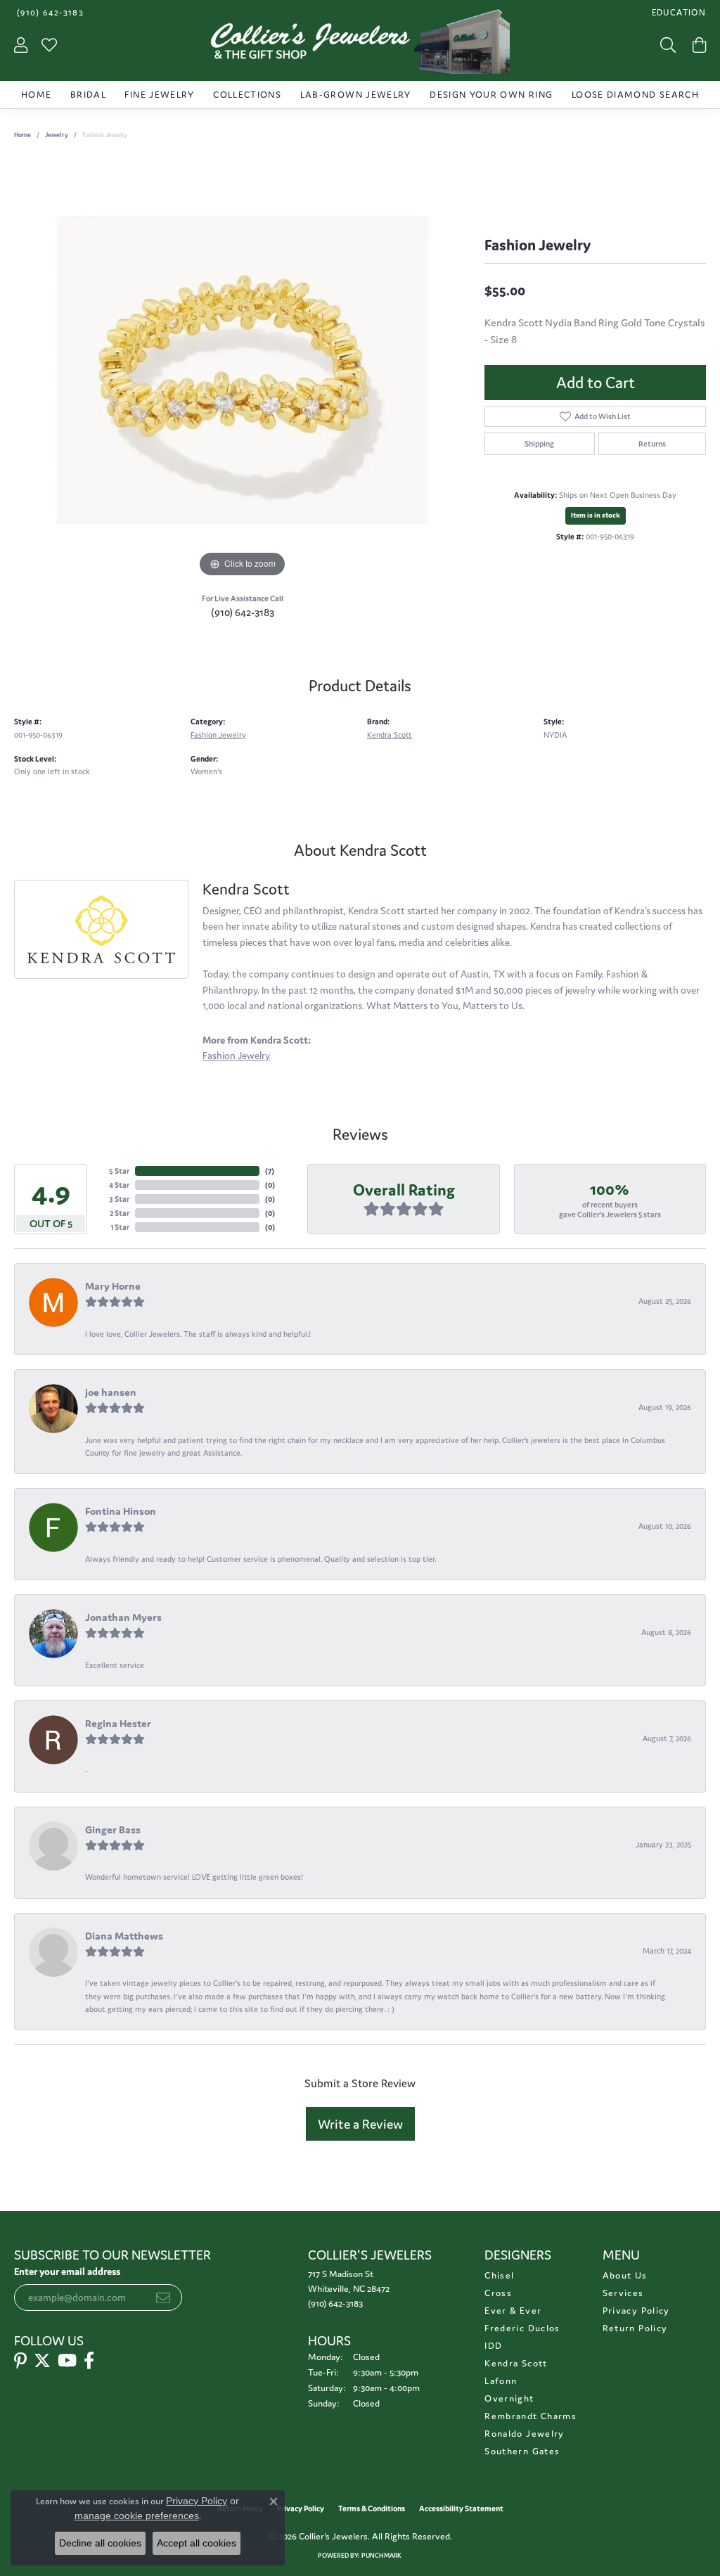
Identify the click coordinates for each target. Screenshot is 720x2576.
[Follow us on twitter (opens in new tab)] (42, 2361)
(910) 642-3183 (243, 612)
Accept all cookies (197, 2543)
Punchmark (381, 2556)
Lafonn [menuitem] (501, 2381)
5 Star (119, 1171)
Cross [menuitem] (498, 2293)
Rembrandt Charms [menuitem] (531, 2416)
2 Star (120, 1213)
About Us (625, 2275)
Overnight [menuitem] (509, 2398)
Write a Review (360, 2124)
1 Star (120, 1227)
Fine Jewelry (159, 95)
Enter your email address (67, 2271)
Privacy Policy (636, 2311)
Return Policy (635, 2328)
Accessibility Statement (461, 2508)
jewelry (57, 135)
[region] (243, 370)
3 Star (119, 1199)
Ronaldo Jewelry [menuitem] (524, 2434)
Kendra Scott (390, 735)
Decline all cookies (100, 2543)
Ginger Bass (113, 1830)
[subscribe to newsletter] (163, 2298)
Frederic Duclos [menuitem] (522, 2328)
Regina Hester (118, 1723)
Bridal (88, 95)
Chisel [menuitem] (499, 2275)
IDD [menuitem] (493, 2346)
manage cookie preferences (137, 2516)
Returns (652, 444)
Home (36, 95)
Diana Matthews (124, 1936)
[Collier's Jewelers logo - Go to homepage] (360, 45)
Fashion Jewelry (218, 735)
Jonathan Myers (123, 1617)
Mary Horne (113, 1286)
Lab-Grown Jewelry (356, 95)
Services (623, 2293)
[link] (49, 12)
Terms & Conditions (372, 2508)
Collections (247, 95)
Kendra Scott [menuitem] (516, 2363)
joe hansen (111, 1392)
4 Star (119, 1185)
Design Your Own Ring (491, 95)
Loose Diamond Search (635, 95)
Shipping (539, 444)
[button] (677, 12)
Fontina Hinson (121, 1511)
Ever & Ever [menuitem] (513, 2311)
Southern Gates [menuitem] (522, 2451)
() (270, 1171)
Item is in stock (596, 515)
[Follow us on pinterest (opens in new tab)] (20, 2361)
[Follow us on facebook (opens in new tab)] (89, 2361)
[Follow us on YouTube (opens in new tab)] (67, 2361)
